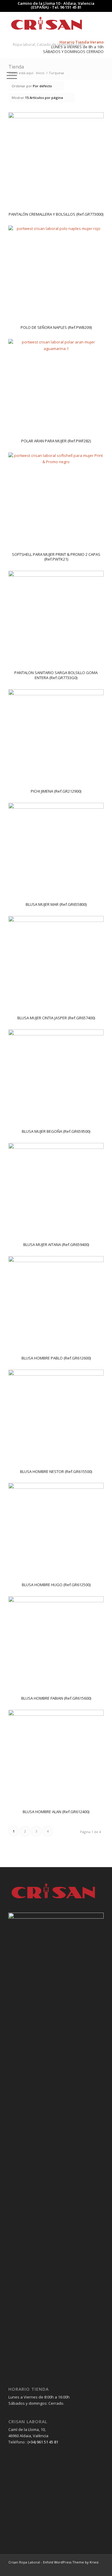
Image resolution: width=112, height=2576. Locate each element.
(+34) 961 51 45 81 (43, 2442)
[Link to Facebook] (81, 2569)
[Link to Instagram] (90, 2569)
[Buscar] (6, 33)
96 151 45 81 (71, 7)
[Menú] (9, 75)
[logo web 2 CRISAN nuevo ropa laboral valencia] (46, 24)
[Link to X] (99, 2569)
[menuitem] (6, 33)
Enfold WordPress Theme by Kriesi (71, 2562)
